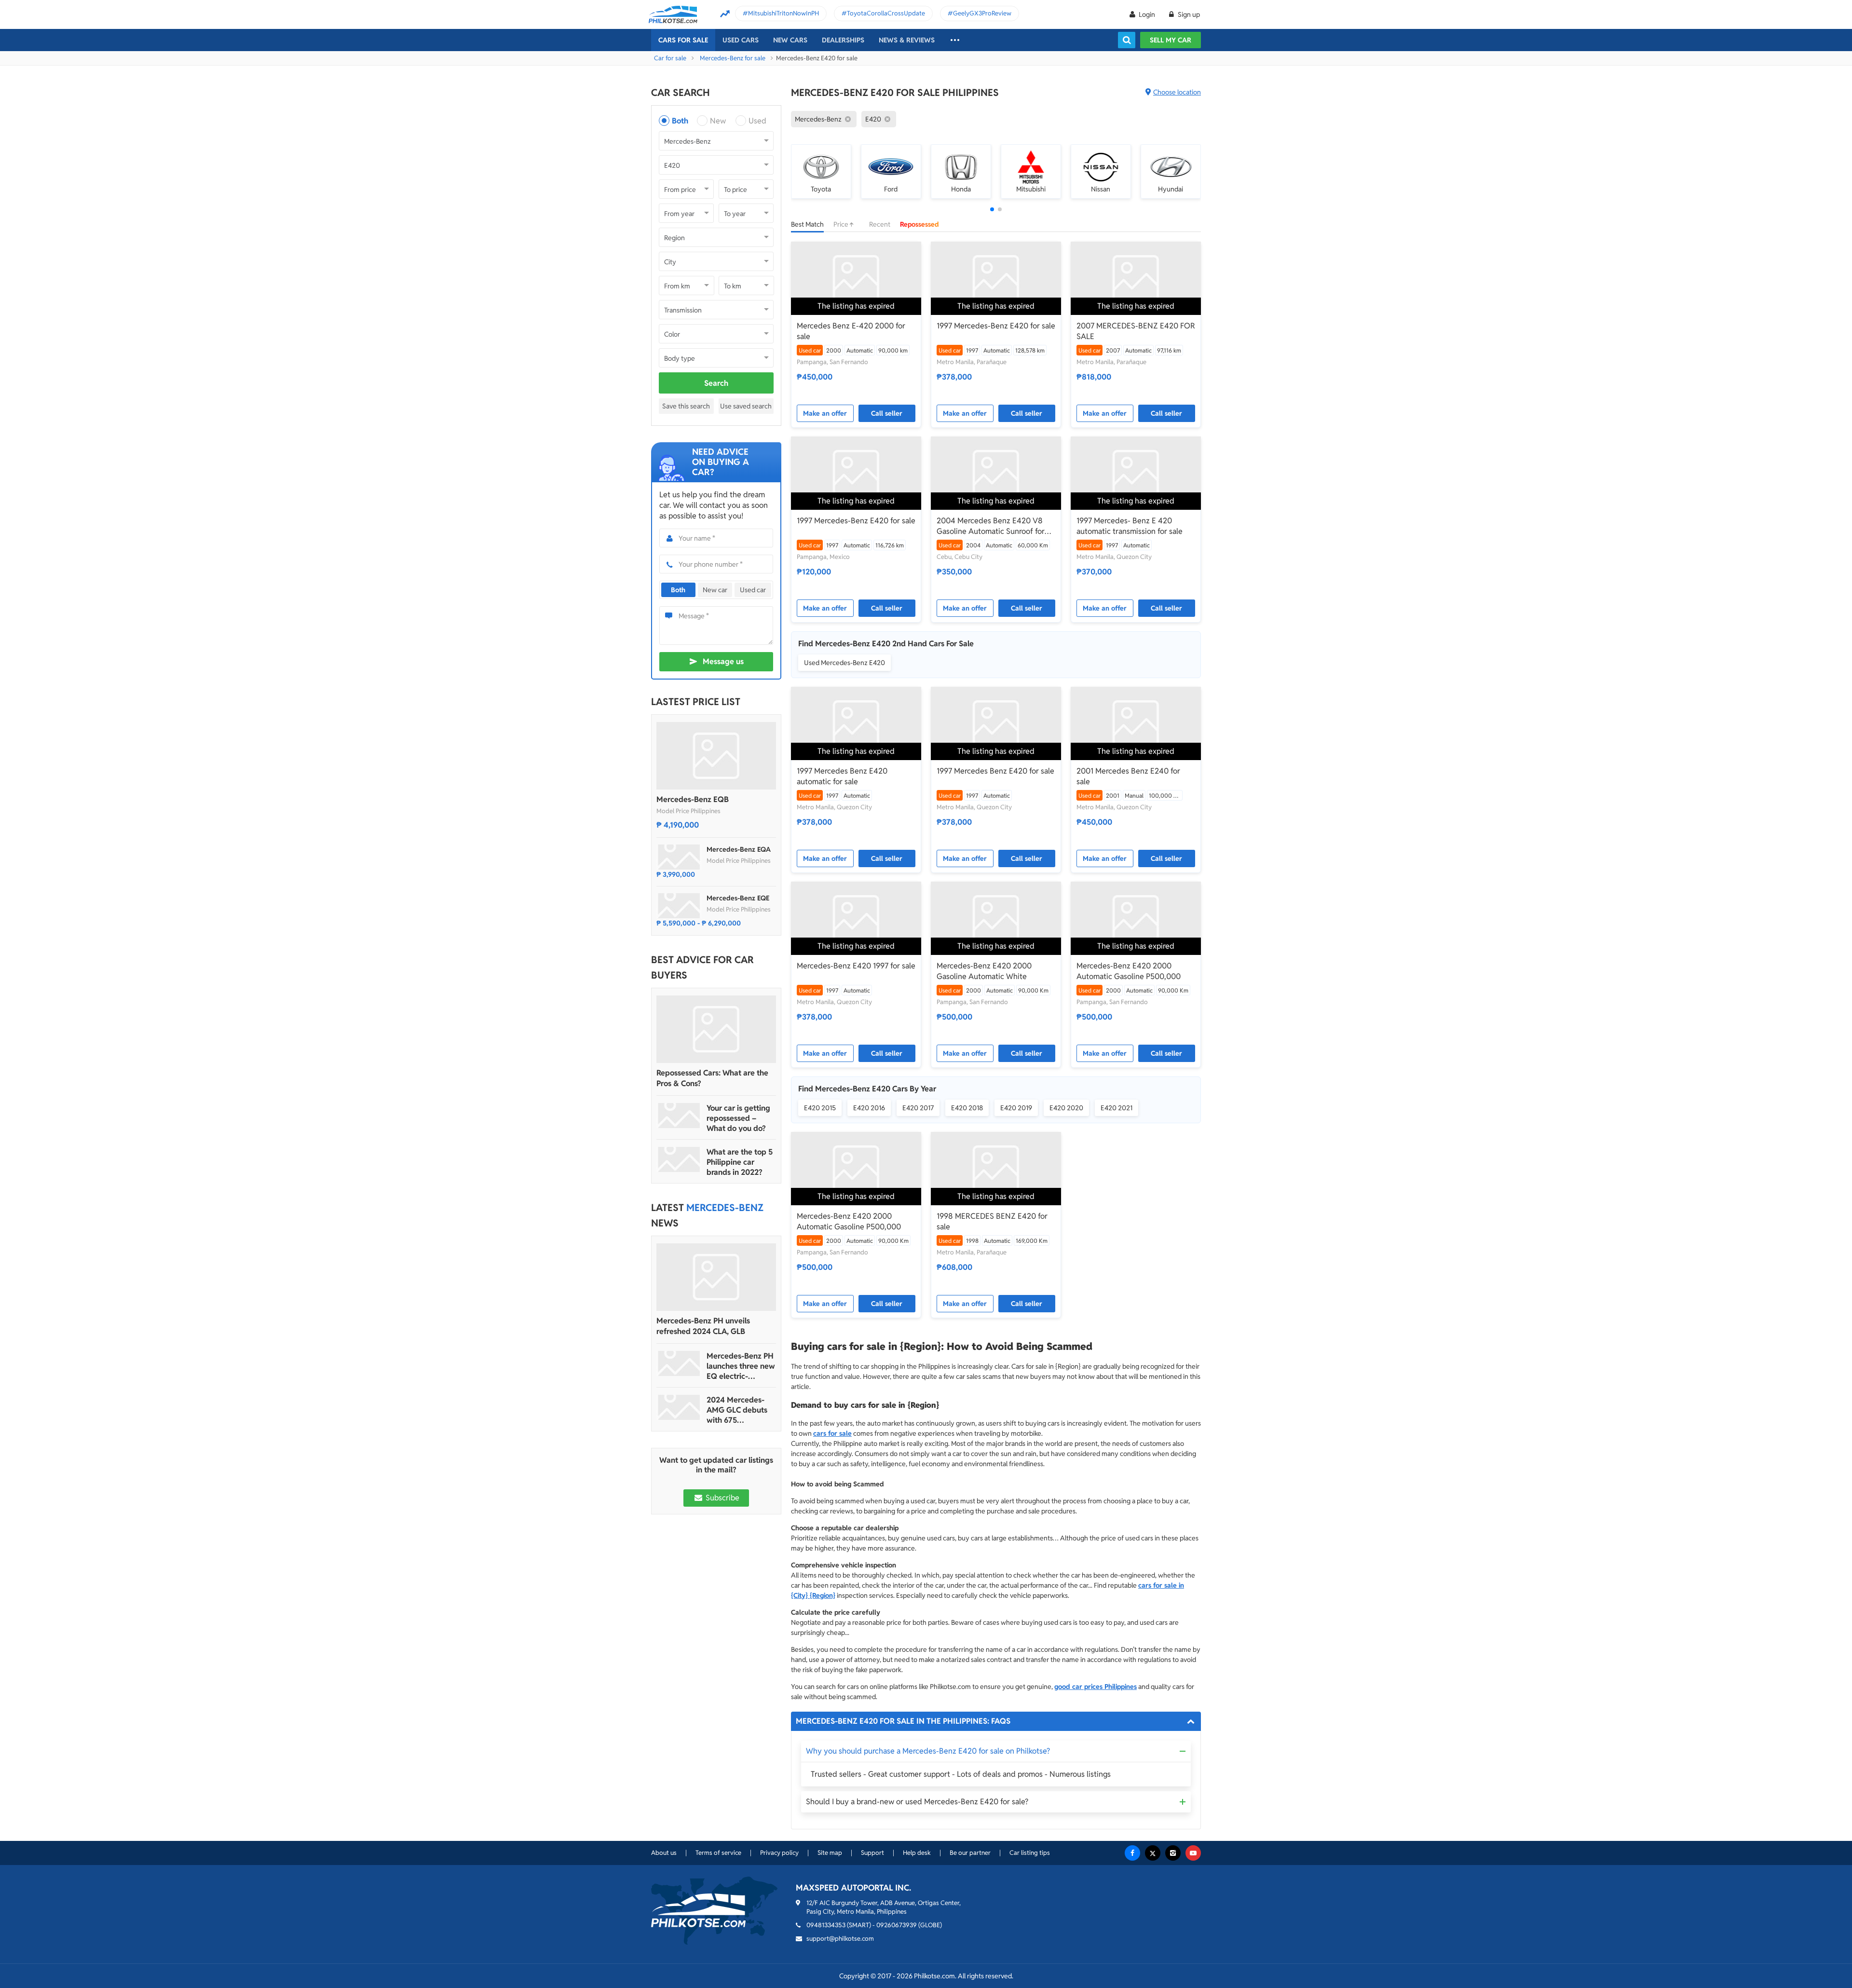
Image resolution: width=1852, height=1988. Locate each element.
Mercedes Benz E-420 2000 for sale (851, 331)
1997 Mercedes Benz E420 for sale (995, 771)
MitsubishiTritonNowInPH (783, 13)
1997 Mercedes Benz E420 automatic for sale (842, 776)
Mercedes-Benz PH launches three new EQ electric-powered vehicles (741, 1366)
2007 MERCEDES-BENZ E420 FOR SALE (1136, 331)
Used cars (741, 40)
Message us (723, 661)
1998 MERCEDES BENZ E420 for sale (992, 1221)
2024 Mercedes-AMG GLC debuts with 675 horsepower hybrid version (740, 1410)
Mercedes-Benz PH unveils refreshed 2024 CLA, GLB (703, 1326)
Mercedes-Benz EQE (738, 898)
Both (680, 121)
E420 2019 (1016, 1108)
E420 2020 (1066, 1108)
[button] (992, 209)
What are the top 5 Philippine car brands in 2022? (740, 1162)
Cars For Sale (683, 40)
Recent (880, 224)
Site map (830, 1853)
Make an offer (825, 413)
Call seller (887, 413)
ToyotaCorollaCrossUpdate (886, 13)
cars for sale (832, 1433)
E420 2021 (1117, 1108)
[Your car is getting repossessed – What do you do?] (679, 1116)
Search (716, 383)
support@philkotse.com (840, 1939)
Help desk (917, 1853)
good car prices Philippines (1096, 1687)
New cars (790, 40)
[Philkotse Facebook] (1132, 1853)
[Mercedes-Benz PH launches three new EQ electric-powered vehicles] (679, 1363)
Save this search (686, 406)
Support (872, 1853)
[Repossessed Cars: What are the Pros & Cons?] (716, 1029)
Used (757, 121)
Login (1147, 14)
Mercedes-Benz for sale (733, 58)
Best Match (807, 224)
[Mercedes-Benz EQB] (716, 756)
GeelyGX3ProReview (982, 13)
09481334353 (826, 1925)
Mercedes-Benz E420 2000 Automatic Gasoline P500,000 (1129, 971)
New (718, 121)
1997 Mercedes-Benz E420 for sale (996, 326)
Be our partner (970, 1853)
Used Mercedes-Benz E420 (844, 663)
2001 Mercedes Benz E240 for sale (1128, 776)
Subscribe (722, 1498)
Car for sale (670, 58)
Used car (753, 590)
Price (842, 224)
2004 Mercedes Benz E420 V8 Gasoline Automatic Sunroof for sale (991, 526)
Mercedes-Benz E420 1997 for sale (856, 966)
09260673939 (897, 1925)
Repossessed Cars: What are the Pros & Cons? (712, 1078)
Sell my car (1171, 40)
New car (715, 590)
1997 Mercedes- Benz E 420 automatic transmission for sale (1130, 526)
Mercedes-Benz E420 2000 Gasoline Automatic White (984, 971)
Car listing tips (1030, 1853)
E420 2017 (918, 1108)
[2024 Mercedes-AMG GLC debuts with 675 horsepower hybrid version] (679, 1407)
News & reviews (907, 40)
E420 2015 (820, 1108)
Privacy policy (779, 1853)
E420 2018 (967, 1108)
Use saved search (746, 406)
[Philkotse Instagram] (1173, 1853)
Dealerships (843, 40)
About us (664, 1853)
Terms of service (718, 1853)
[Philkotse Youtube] (1193, 1853)
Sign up (1188, 14)
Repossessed (919, 224)
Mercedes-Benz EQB (693, 799)
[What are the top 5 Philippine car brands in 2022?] (679, 1159)
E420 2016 (869, 1108)
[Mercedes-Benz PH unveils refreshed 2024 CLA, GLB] (716, 1277)
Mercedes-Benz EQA (739, 849)
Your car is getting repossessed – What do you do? (738, 1118)
